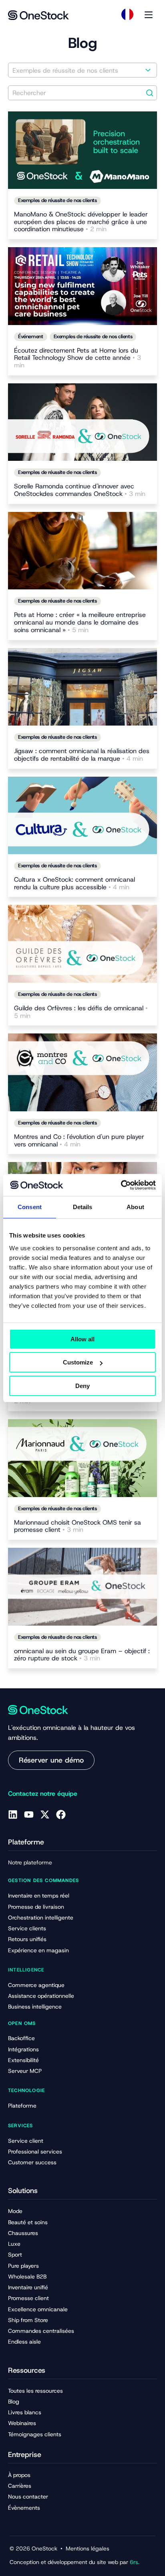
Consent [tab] (30, 1207)
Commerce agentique (36, 1985)
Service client (26, 2141)
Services (21, 2126)
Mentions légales (88, 2548)
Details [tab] (83, 1207)
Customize (78, 1362)
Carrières (20, 2486)
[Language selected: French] (127, 14)
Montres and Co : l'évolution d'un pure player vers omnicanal (79, 1141)
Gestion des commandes (43, 1880)
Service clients (27, 1928)
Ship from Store (28, 2320)
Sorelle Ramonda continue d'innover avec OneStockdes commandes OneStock (80, 490)
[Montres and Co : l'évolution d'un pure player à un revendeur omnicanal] (82, 1072)
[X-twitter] (45, 1815)
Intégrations (23, 2049)
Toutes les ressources (35, 2391)
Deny (82, 1386)
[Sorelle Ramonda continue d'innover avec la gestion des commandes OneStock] (82, 422)
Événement (31, 336)
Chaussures (23, 2233)
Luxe (14, 2244)
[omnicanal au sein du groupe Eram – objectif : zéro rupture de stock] (82, 1586)
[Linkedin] (13, 1815)
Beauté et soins (28, 2222)
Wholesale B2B (27, 2277)
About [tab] (135, 1207)
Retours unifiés (27, 1939)
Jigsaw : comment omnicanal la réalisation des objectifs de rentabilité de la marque (82, 755)
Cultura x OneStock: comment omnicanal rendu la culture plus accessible (74, 884)
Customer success (32, 2162)
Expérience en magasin (38, 1950)
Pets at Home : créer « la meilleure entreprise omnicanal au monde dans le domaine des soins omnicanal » (80, 623)
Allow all (82, 1339)
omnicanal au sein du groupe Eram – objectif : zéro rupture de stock (82, 1655)
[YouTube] (29, 1815)
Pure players (23, 2266)
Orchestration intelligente (41, 1918)
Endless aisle (24, 2342)
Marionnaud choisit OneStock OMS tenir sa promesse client (77, 1527)
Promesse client (28, 2298)
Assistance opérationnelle (41, 1996)
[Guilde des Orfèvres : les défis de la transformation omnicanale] (82, 944)
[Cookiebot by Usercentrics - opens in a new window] (121, 1185)
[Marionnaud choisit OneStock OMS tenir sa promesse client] (82, 1458)
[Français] (127, 14)
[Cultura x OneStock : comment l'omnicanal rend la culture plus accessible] (82, 815)
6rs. (135, 2562)
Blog (14, 2401)
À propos (19, 2475)
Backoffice (21, 2038)
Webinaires (22, 2423)
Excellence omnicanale (38, 2309)
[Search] (150, 93)
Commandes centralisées (41, 2331)
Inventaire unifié (28, 2287)
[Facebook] (61, 1815)
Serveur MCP (25, 2071)
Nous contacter (28, 2497)
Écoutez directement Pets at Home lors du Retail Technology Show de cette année (77, 358)
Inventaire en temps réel (39, 1896)
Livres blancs (25, 2412)
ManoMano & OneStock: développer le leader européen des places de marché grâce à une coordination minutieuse (81, 222)
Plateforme (22, 2106)
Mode (15, 2211)
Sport (15, 2255)
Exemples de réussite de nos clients (57, 200)
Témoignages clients (35, 2434)
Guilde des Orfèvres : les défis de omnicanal (81, 1012)
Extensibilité (23, 2060)
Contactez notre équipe (43, 1794)
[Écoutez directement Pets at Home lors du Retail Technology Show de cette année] (82, 286)
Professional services (35, 2152)
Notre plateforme (30, 1862)
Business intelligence (35, 2007)
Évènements (24, 2508)
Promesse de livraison (36, 1907)
